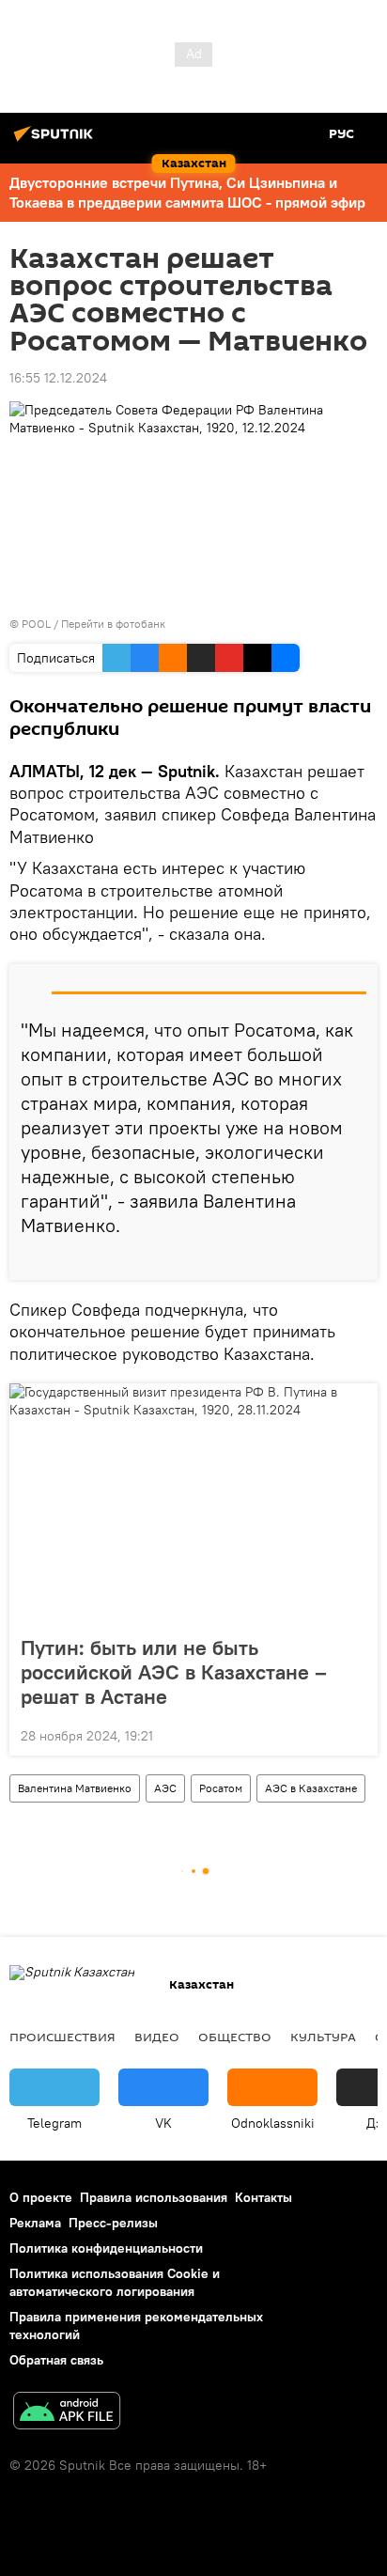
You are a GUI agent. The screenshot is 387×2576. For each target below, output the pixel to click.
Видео (157, 2037)
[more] (356, 1258)
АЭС (165, 1788)
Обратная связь (56, 2360)
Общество (235, 2037)
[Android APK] (67, 2413)
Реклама (35, 2223)
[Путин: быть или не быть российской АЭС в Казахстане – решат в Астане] (193, 1504)
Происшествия (62, 2037)
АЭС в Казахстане (311, 1788)
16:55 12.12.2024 (58, 378)
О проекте (41, 2197)
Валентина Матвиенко (75, 1788)
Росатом (221, 1788)
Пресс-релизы (113, 2223)
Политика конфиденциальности (106, 2248)
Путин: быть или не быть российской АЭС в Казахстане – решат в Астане (174, 1672)
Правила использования (154, 2197)
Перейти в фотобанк (113, 624)
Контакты (263, 2197)
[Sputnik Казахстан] (56, 141)
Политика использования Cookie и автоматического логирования (115, 2282)
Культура (323, 2037)
